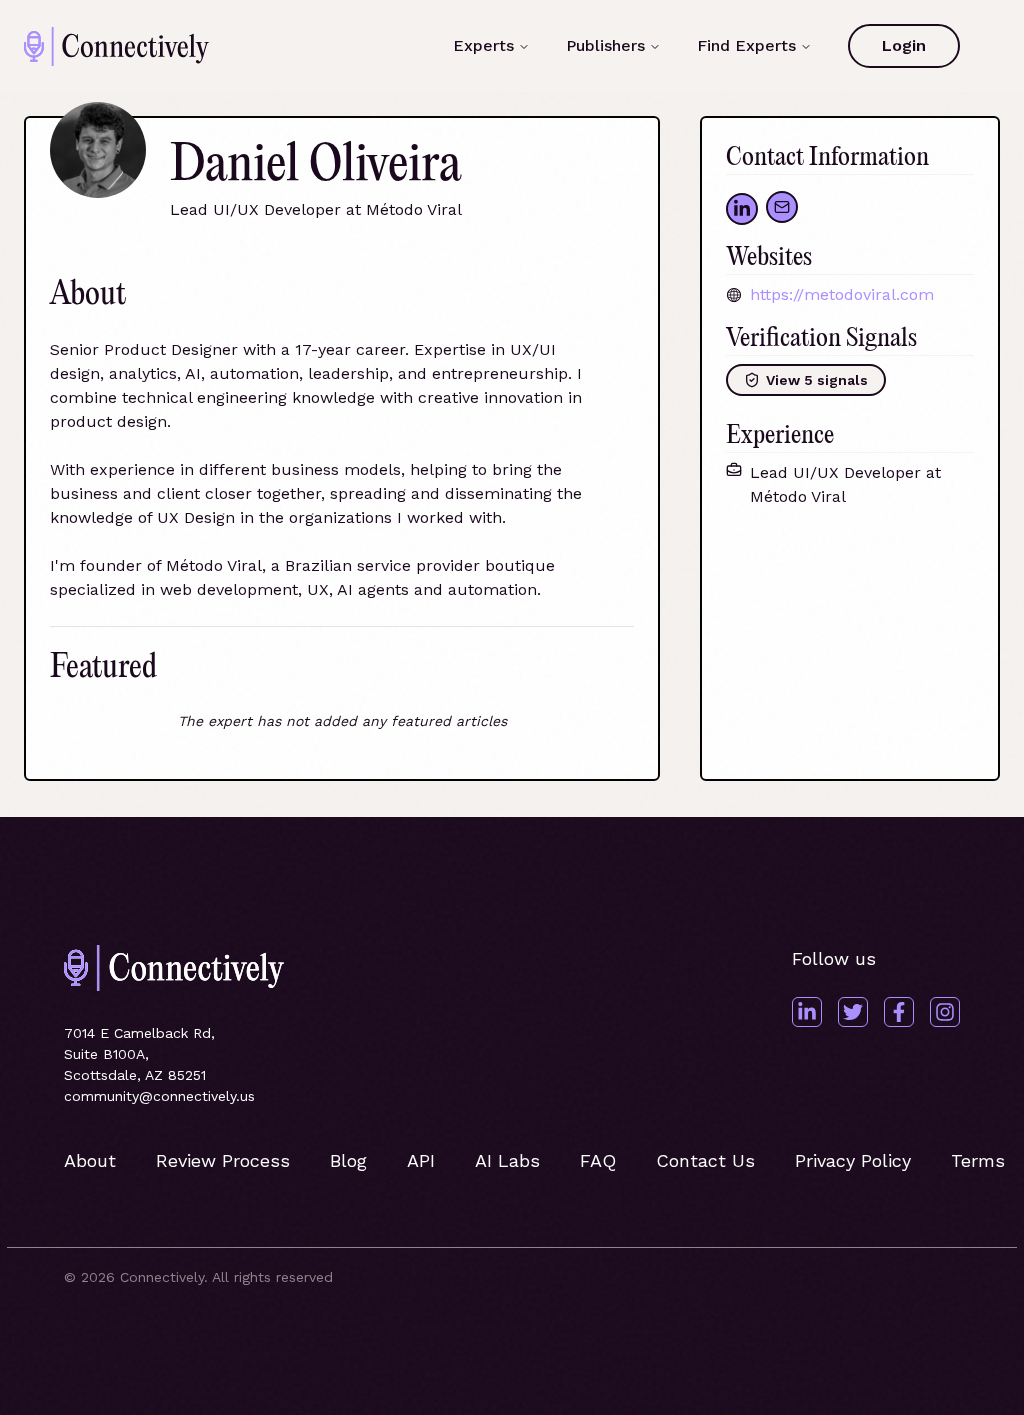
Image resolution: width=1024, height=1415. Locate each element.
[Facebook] (899, 1012)
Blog (348, 1160)
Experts (483, 45)
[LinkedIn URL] (742, 209)
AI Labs (507, 1160)
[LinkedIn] (807, 1012)
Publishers (605, 45)
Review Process (223, 1160)
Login (904, 45)
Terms (978, 1160)
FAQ (598, 1160)
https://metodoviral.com (842, 294)
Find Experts (746, 45)
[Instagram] (945, 1012)
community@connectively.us (159, 1096)
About (90, 1160)
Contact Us (705, 1160)
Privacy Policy (853, 1160)
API (421, 1160)
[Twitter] (853, 1012)
